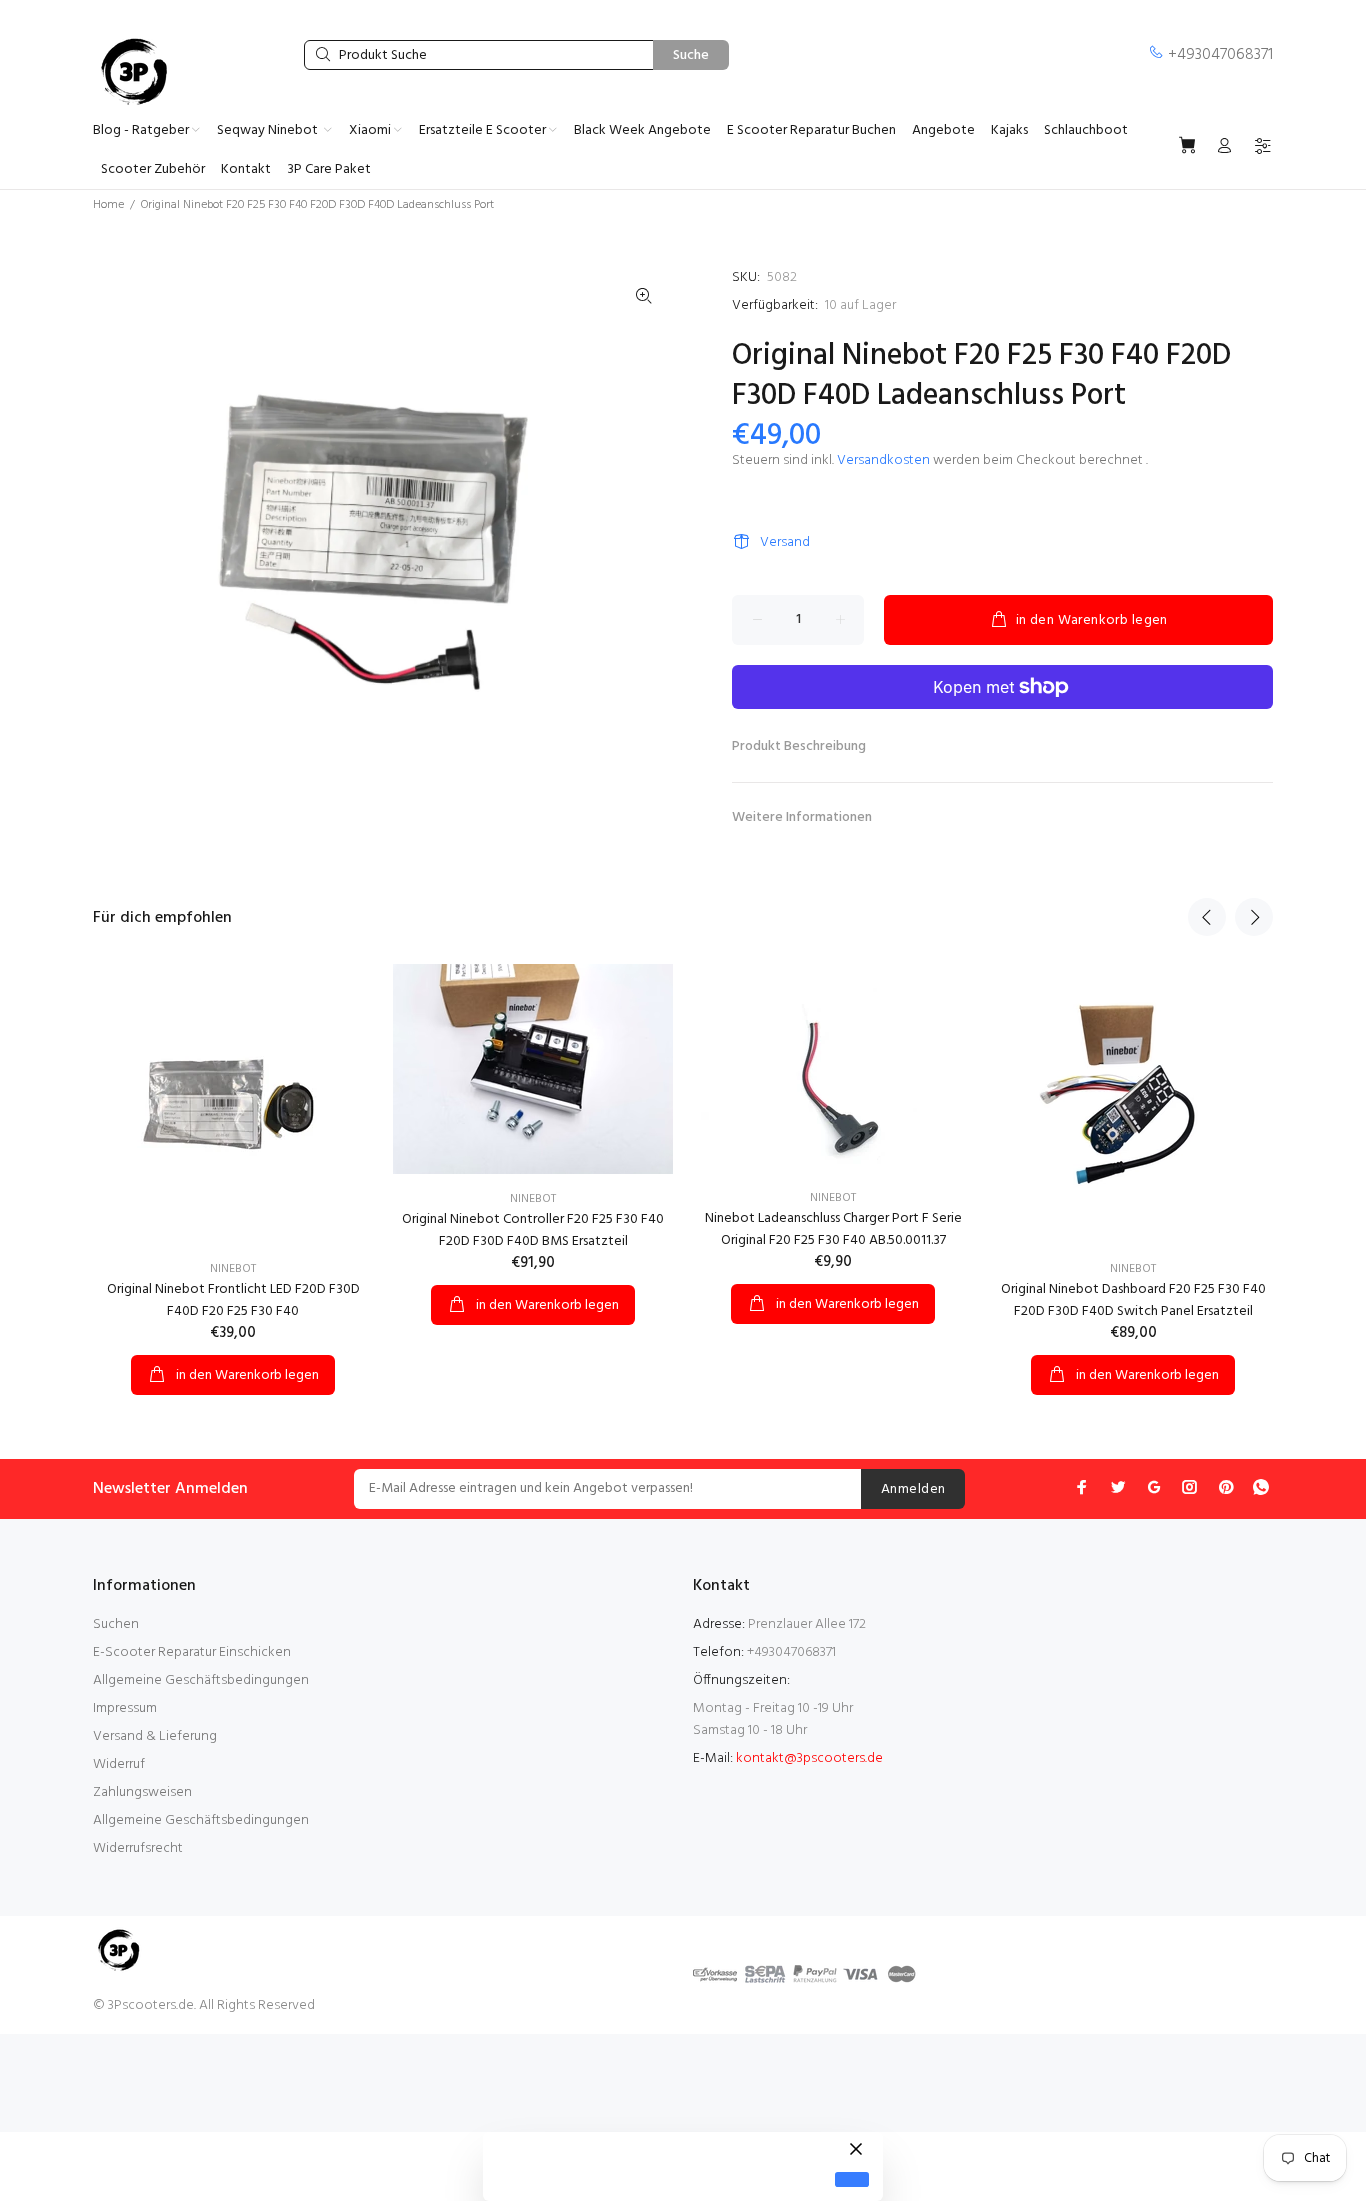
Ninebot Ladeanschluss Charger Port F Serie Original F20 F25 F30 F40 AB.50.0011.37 (833, 1229)
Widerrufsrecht (138, 1848)
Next (1254, 917)
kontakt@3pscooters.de (809, 1758)
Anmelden (913, 1489)
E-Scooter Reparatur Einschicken (192, 1652)
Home (108, 205)
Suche (691, 55)
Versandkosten (883, 460)
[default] (852, 2179)
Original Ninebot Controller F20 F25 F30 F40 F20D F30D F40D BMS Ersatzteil (533, 1230)
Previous (1207, 917)
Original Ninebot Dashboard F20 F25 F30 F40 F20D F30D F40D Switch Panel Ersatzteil (1133, 1300)
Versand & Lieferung (155, 1736)
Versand (785, 542)
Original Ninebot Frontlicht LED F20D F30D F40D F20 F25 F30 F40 (233, 1300)
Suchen (116, 1624)
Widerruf (119, 1764)
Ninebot (233, 1269)
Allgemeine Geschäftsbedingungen (201, 1680)
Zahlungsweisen (142, 1792)
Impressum (125, 1708)
